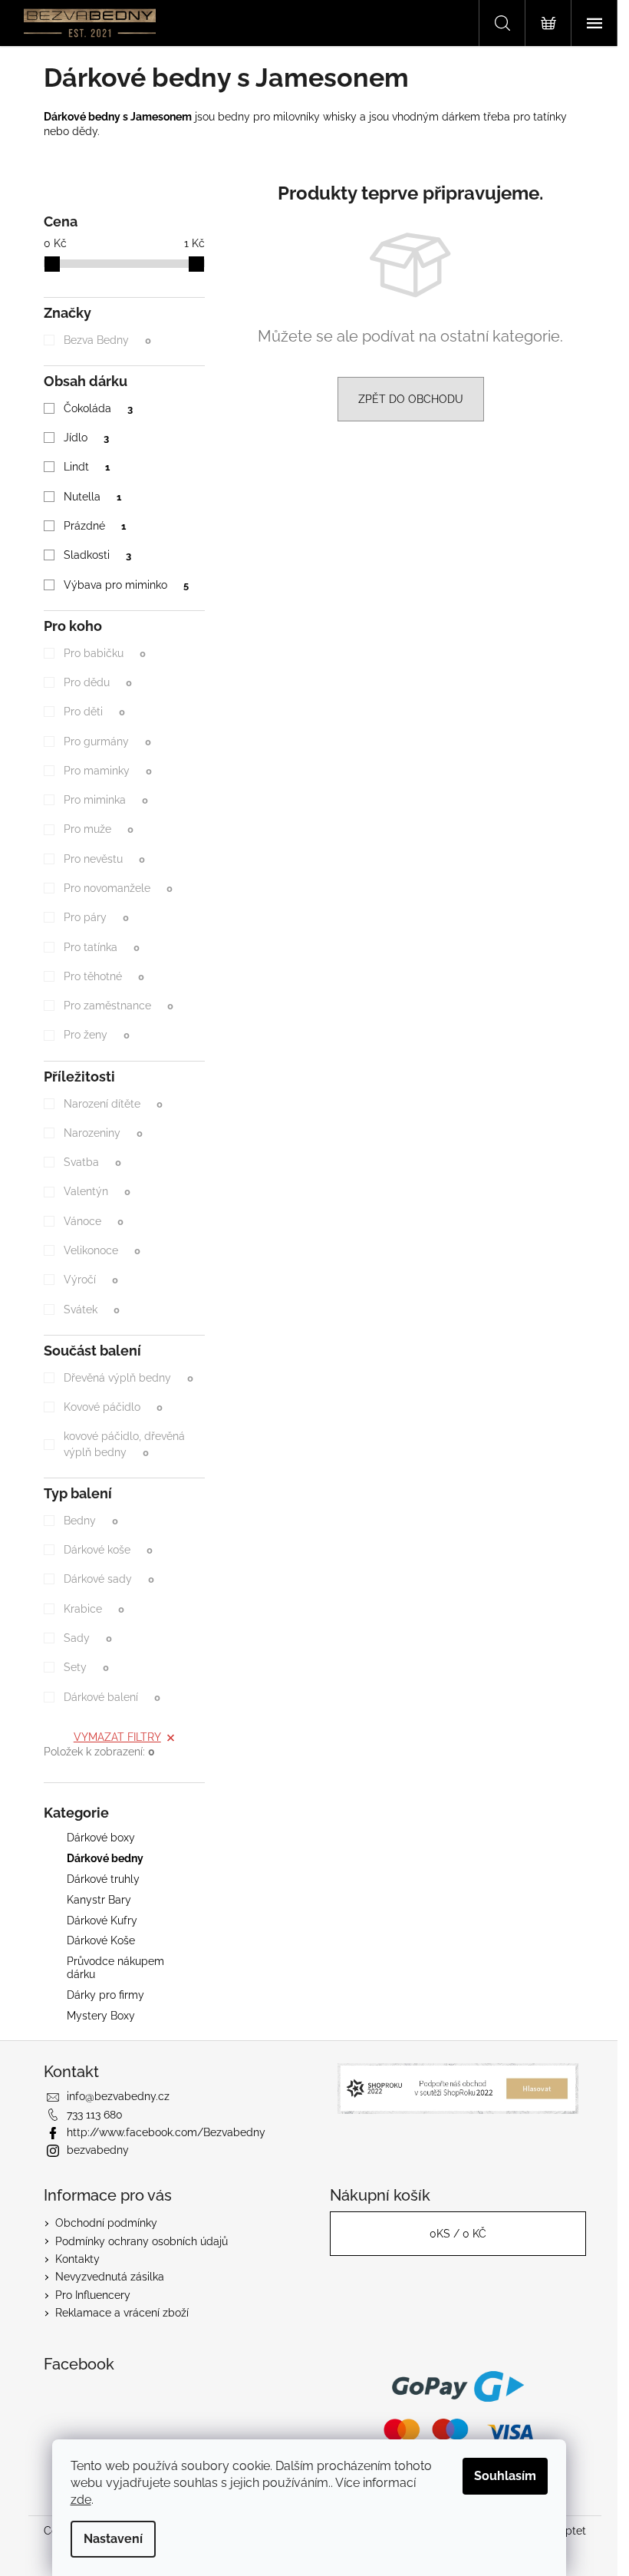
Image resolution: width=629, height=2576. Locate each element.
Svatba (92, 1162)
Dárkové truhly (103, 1879)
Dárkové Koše (101, 1940)
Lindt (86, 467)
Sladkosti (97, 555)
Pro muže (98, 829)
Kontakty (77, 2259)
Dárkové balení (112, 1697)
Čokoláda (98, 408)
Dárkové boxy (101, 1838)
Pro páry (96, 917)
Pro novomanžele (118, 888)
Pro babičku (104, 653)
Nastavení (113, 2539)
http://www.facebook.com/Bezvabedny (166, 2132)
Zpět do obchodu (411, 399)
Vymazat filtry (117, 1737)
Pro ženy (96, 1035)
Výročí (91, 1280)
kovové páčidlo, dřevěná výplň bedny (124, 1444)
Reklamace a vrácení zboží (122, 2313)
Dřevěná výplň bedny (128, 1378)
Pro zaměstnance (118, 1006)
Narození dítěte (113, 1104)
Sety (86, 1667)
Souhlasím (505, 2476)
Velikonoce (102, 1250)
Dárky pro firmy (105, 1995)
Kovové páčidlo (113, 1407)
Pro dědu (97, 682)
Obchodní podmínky (106, 2223)
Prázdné (94, 526)
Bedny (91, 1521)
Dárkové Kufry (102, 1920)
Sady (87, 1638)
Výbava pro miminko (126, 585)
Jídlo (86, 438)
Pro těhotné (104, 976)
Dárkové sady (109, 1579)
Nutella (92, 497)
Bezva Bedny (107, 340)
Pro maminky (107, 771)
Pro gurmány (107, 741)
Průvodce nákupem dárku (115, 1968)
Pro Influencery (93, 2295)
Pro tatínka (101, 947)
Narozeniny (103, 1133)
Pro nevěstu (104, 859)
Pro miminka (105, 800)
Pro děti (94, 712)
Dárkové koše (108, 1550)
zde (81, 2500)
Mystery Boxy (101, 2016)
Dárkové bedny (105, 1858)
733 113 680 (95, 2115)
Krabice (94, 1609)
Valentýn (97, 1191)
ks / (458, 2234)
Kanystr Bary (99, 1900)
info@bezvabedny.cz (118, 2096)
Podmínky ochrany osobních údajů (142, 2241)
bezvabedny (98, 2150)
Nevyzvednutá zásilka (110, 2277)
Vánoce (93, 1221)
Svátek (91, 1309)
